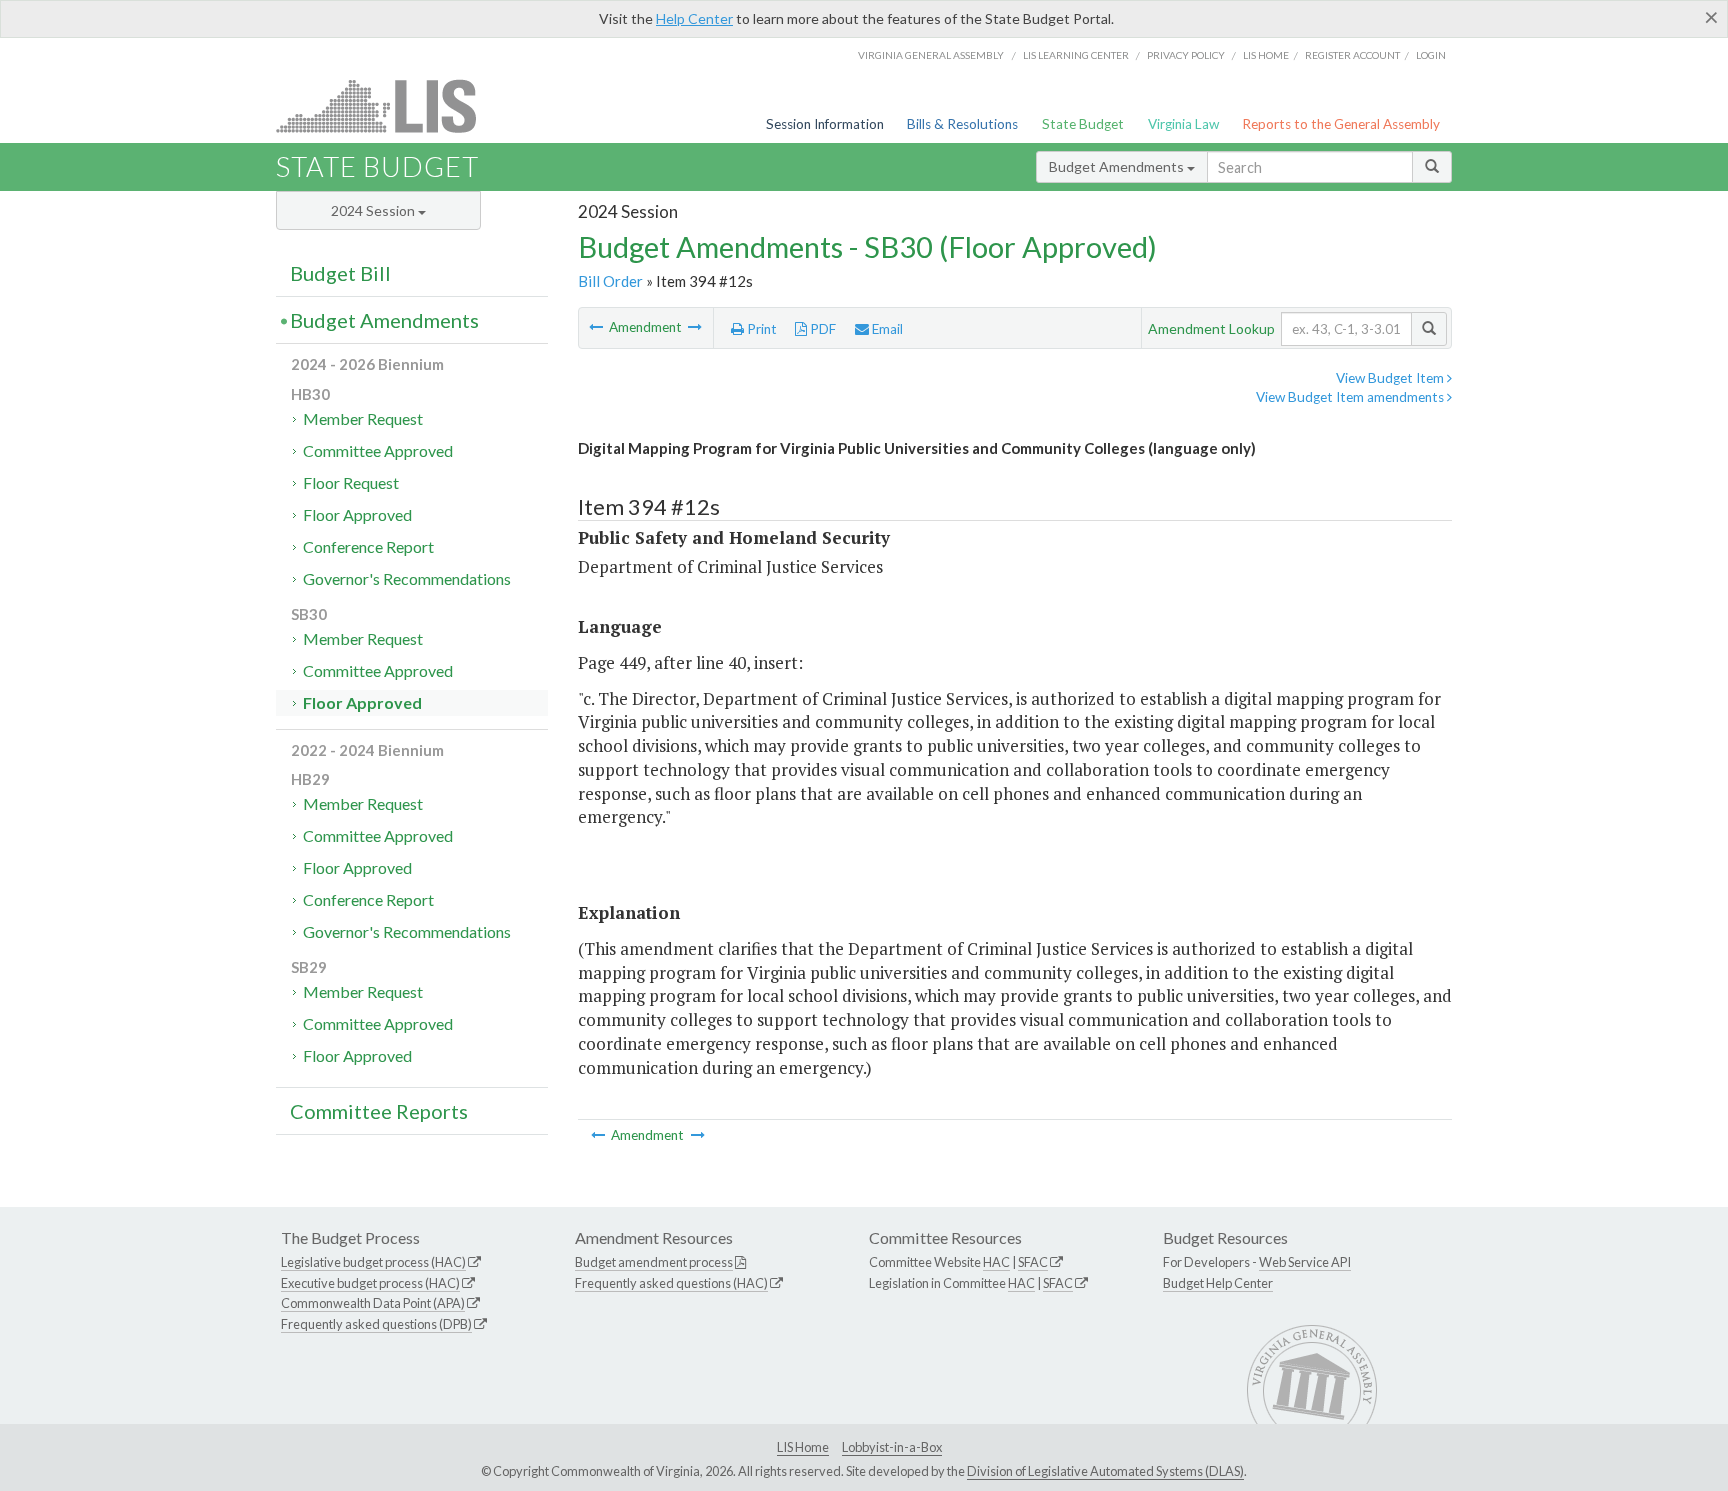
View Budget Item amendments (1351, 397)
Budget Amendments (1118, 166)
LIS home (1266, 55)
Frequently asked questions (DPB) (376, 1324)
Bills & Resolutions (962, 124)
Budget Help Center (1218, 1283)
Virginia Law (1183, 124)
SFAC (1033, 1262)
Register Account (1352, 55)
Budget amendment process (654, 1262)
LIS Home (803, 1447)
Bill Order (610, 281)
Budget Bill (340, 273)
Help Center (694, 18)
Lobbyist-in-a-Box (892, 1447)
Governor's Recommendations (407, 578)
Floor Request (351, 482)
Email (886, 329)
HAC (996, 1262)
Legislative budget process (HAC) (373, 1262)
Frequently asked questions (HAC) (671, 1283)
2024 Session (374, 210)
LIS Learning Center (1076, 55)
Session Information (825, 124)
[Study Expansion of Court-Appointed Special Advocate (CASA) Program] (597, 327)
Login (1431, 55)
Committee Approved (378, 450)
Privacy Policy (1186, 55)
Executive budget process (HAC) (370, 1283)
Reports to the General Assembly (1341, 124)
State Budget (1083, 124)
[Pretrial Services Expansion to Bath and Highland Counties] (695, 327)
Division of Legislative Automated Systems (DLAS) (1105, 1471)
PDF (821, 329)
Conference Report (368, 546)
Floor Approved (357, 514)
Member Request (363, 418)
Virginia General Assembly (931, 55)
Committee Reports (379, 1111)
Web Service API (1305, 1262)
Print (760, 329)
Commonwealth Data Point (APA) (373, 1303)
